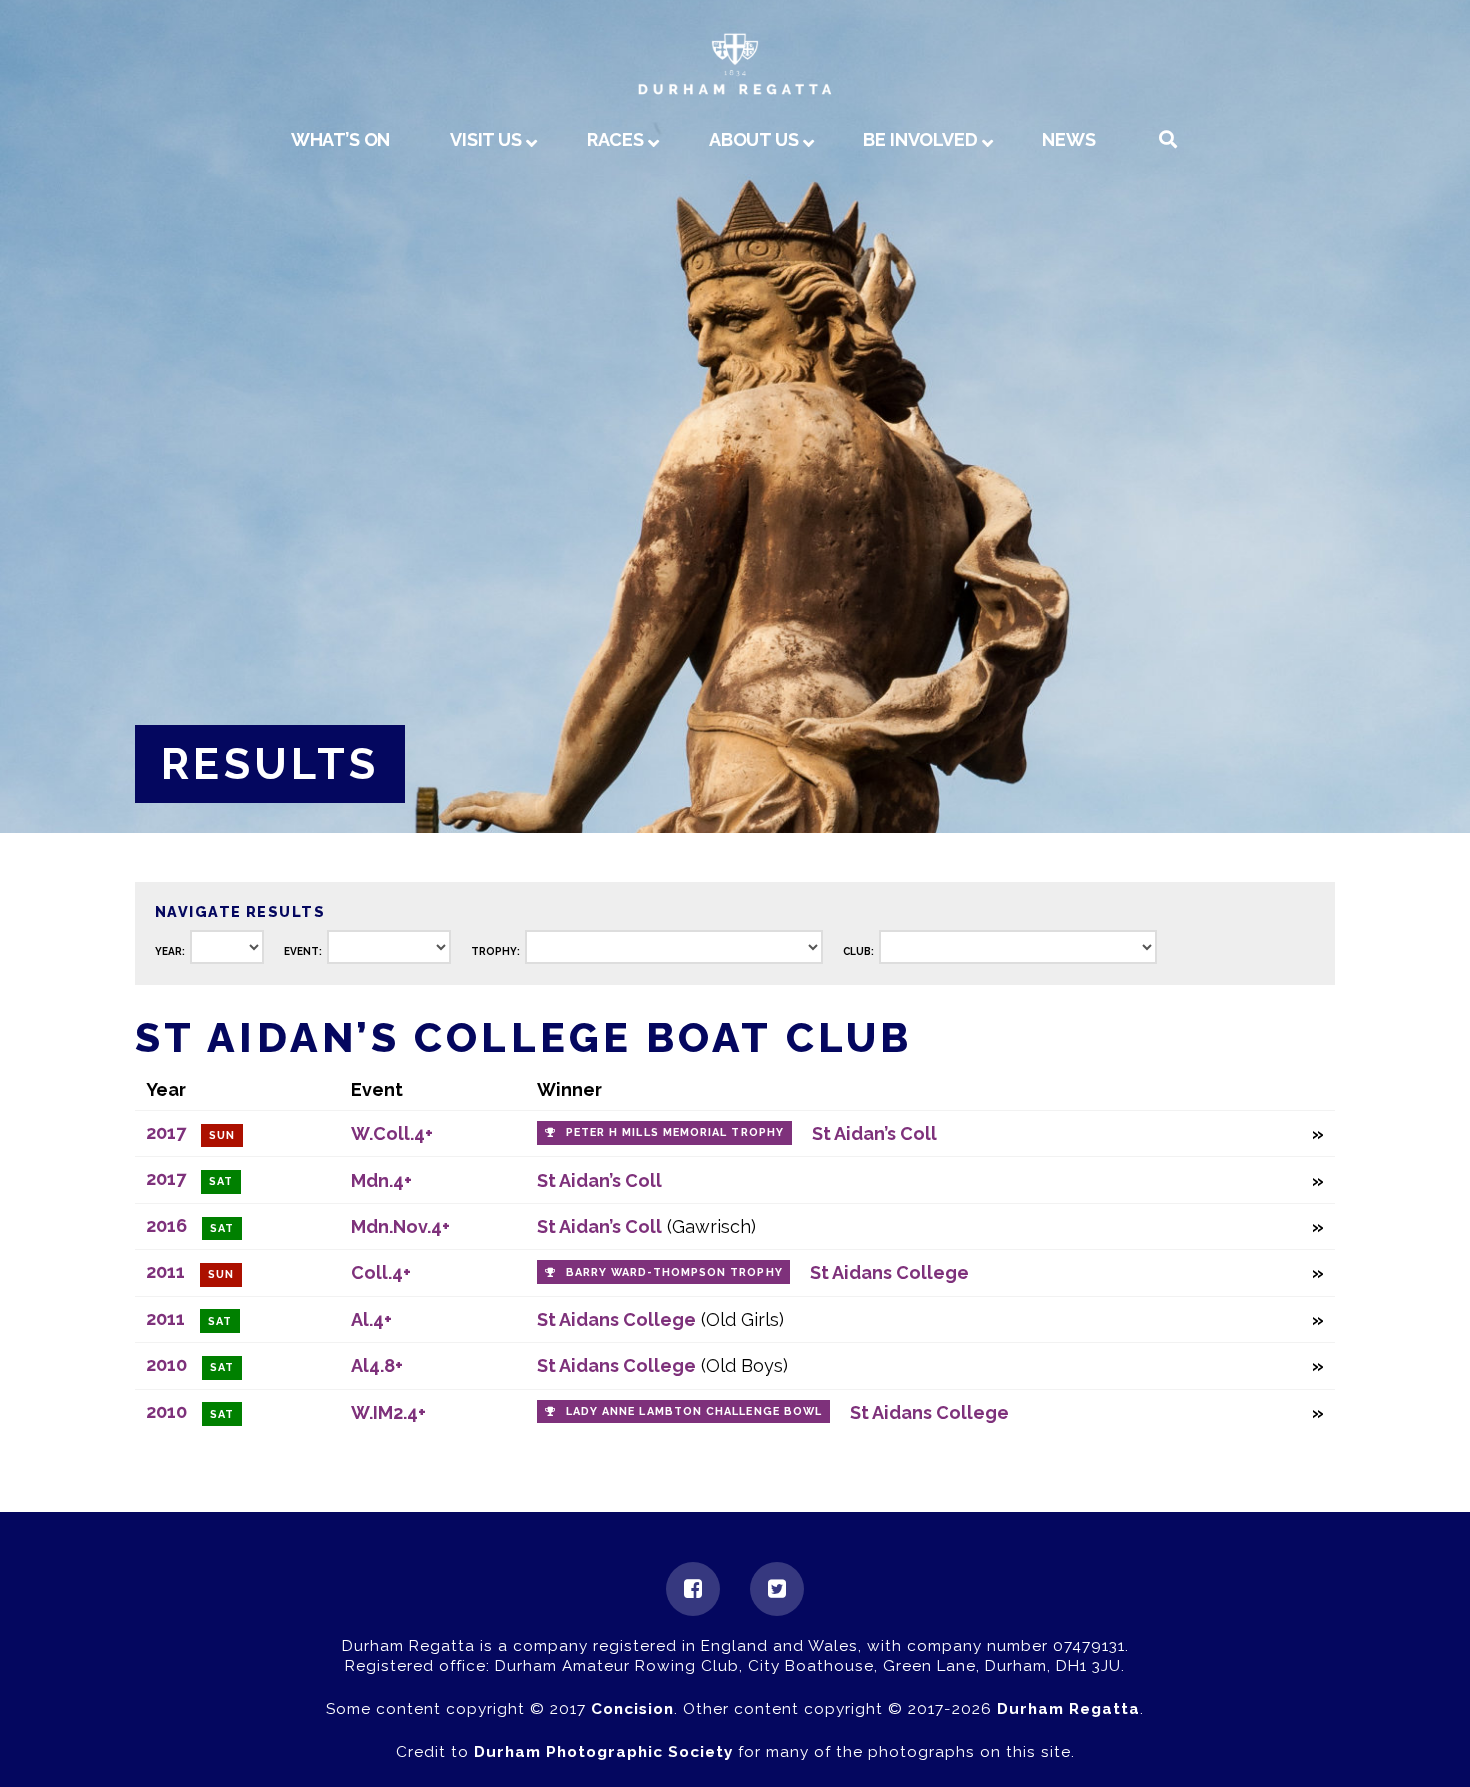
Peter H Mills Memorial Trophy (675, 1132)
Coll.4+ (381, 1272)
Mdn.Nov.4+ (400, 1226)
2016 (166, 1225)
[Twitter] (777, 1589)
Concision (632, 1709)
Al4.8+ (377, 1365)
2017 (166, 1132)
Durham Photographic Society (603, 1752)
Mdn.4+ (381, 1180)
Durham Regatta (1068, 1709)
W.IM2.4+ (388, 1412)
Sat (221, 1181)
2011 (165, 1271)
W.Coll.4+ (392, 1133)
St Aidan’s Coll (874, 1133)
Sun (222, 1135)
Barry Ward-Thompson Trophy (674, 1272)
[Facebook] (693, 1589)
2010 (166, 1364)
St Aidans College (889, 1272)
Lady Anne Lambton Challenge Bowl (694, 1411)
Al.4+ (371, 1319)
